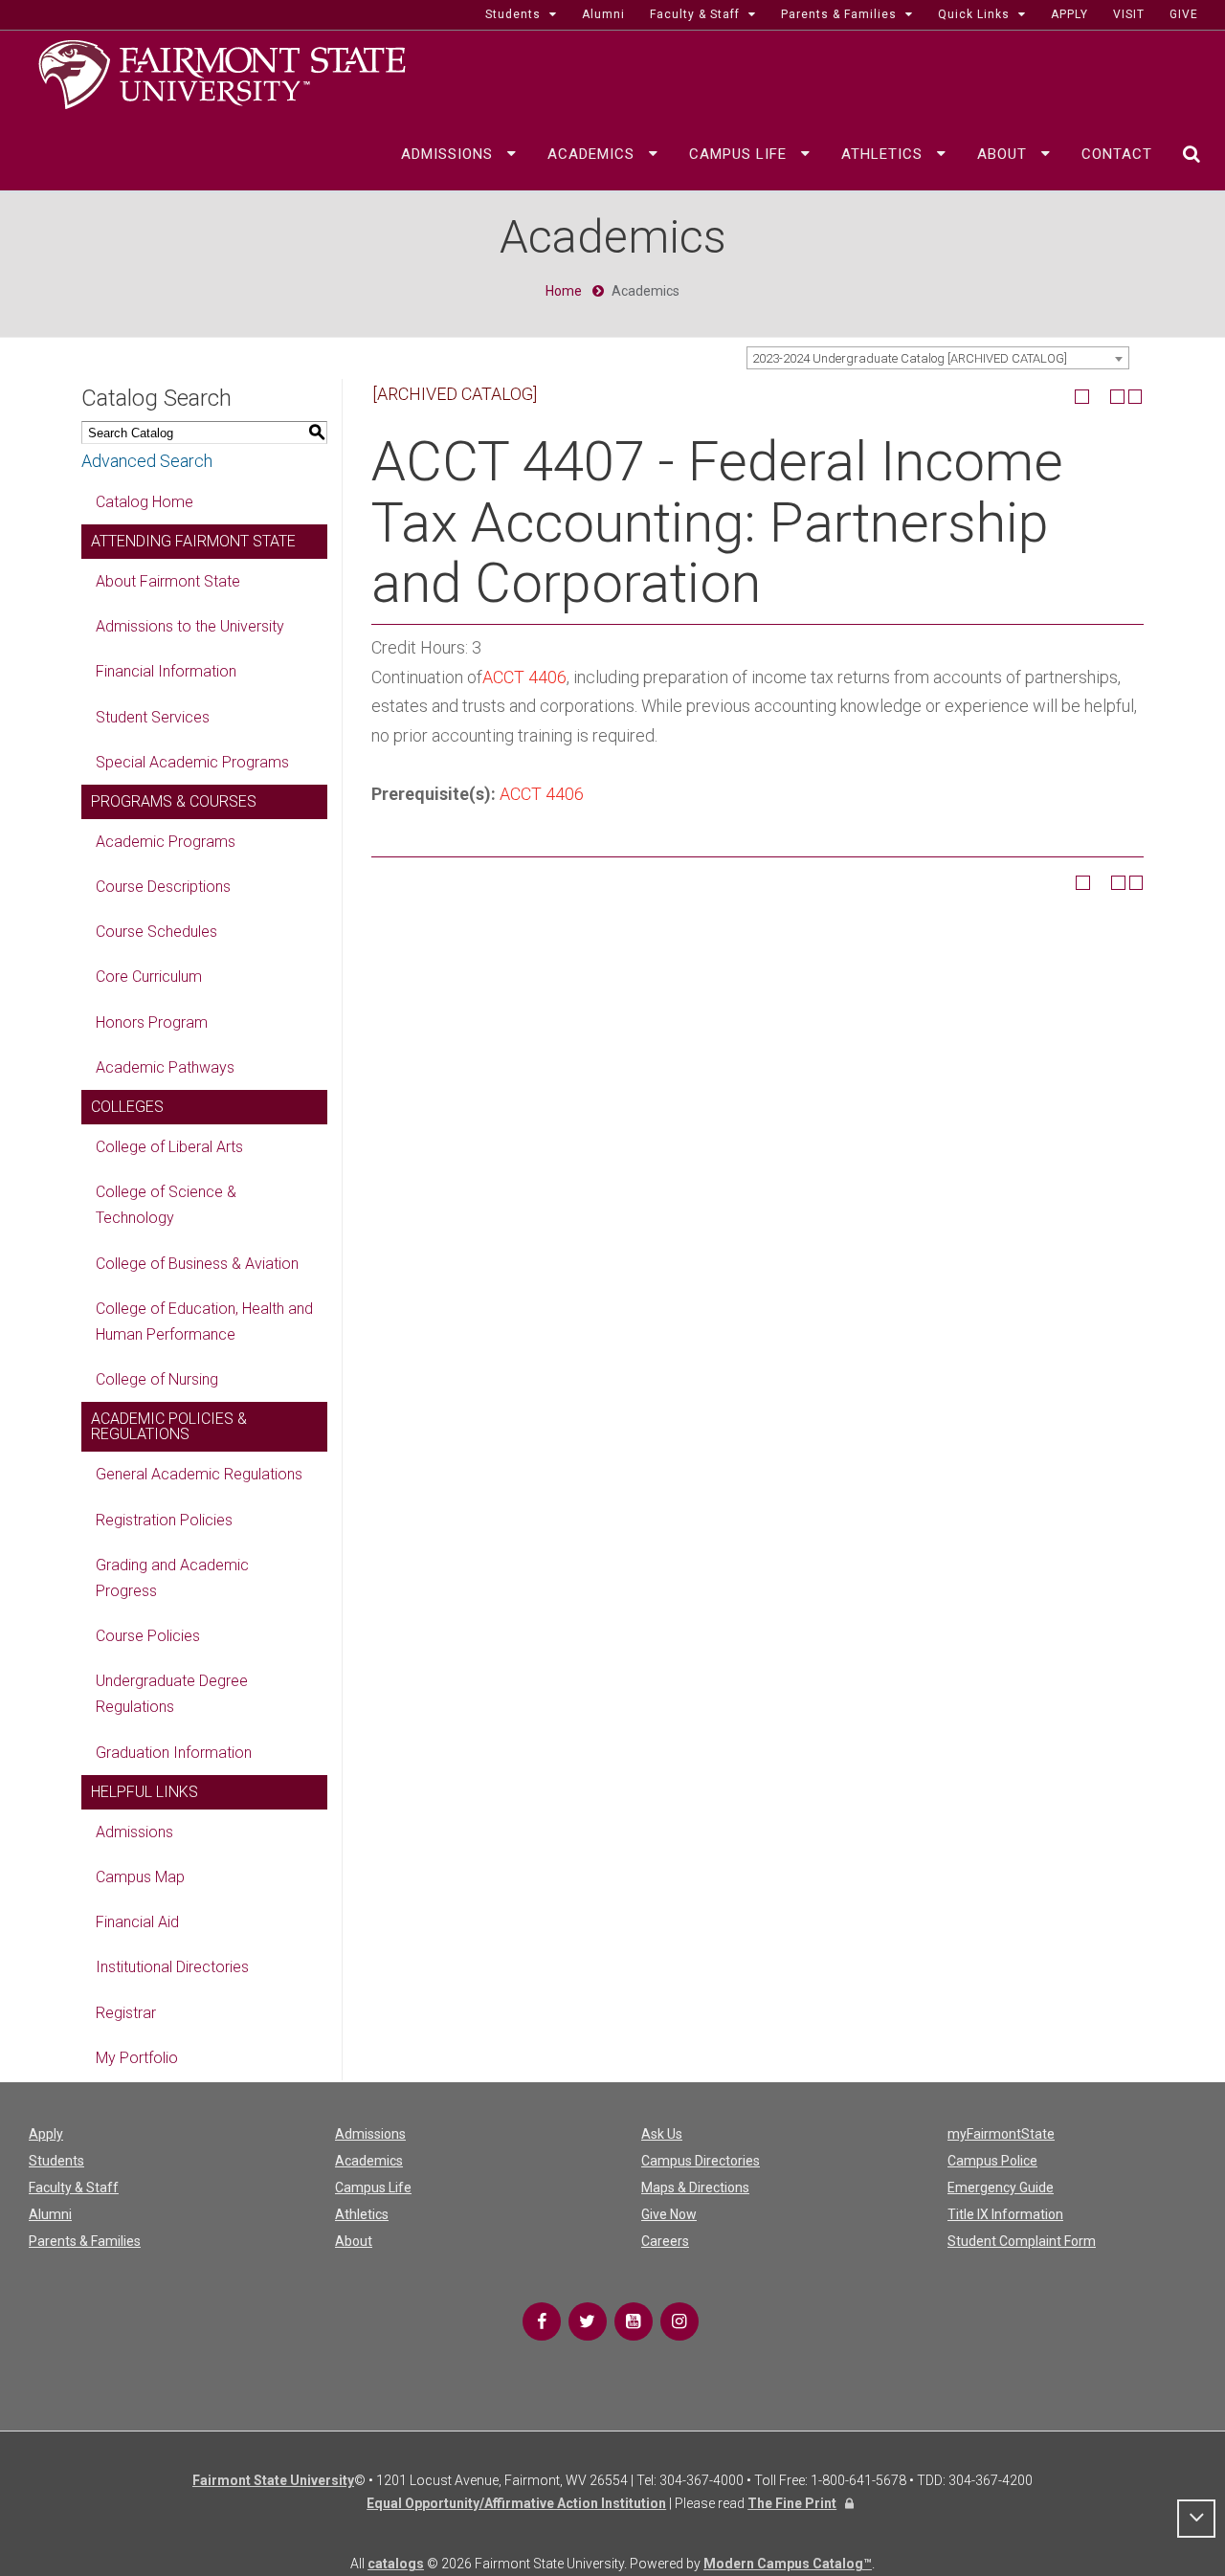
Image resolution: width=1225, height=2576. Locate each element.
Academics (369, 2161)
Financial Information (166, 671)
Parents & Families (85, 2241)
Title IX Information (1005, 2214)
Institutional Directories (172, 1967)
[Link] (542, 2321)
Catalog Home (145, 502)
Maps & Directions (695, 2187)
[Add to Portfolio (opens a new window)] (1082, 397)
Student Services (153, 717)
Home (564, 291)
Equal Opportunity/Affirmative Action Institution (516, 2503)
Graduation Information (174, 1753)
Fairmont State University (273, 2480)
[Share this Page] (1100, 396)
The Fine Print (792, 2503)
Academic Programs (166, 842)
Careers (665, 2241)
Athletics (362, 2214)
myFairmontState (1001, 2134)
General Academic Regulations (199, 1474)
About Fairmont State (168, 581)
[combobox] (938, 358)
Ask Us (662, 2134)
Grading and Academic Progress (172, 1578)
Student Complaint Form (1022, 2241)
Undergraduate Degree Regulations (172, 1694)
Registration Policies (164, 1520)
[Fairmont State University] (222, 73)
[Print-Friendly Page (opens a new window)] (1117, 397)
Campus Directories (701, 2161)
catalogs (396, 2564)
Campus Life (373, 2187)
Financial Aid (137, 1922)
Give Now (669, 2214)
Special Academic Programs (192, 762)
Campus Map (140, 1877)
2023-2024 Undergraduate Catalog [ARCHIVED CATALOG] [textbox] (910, 358)
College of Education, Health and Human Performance (204, 1321)
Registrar (126, 2013)
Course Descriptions (163, 887)
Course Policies (148, 1636)
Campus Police (992, 2161)
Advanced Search (147, 461)
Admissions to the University (190, 626)
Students (56, 2161)
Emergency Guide (1001, 2187)
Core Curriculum (149, 977)
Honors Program (152, 1022)
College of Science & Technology (166, 1205)
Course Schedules (156, 932)
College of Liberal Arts (169, 1147)
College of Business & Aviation (197, 1264)
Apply (46, 2134)
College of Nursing (157, 1379)
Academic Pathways (165, 1067)
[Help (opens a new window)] (1136, 397)
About (354, 2241)
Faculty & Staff (74, 2187)
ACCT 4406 (524, 677)
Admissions (134, 1832)
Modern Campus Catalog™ (788, 2564)
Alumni (50, 2214)
